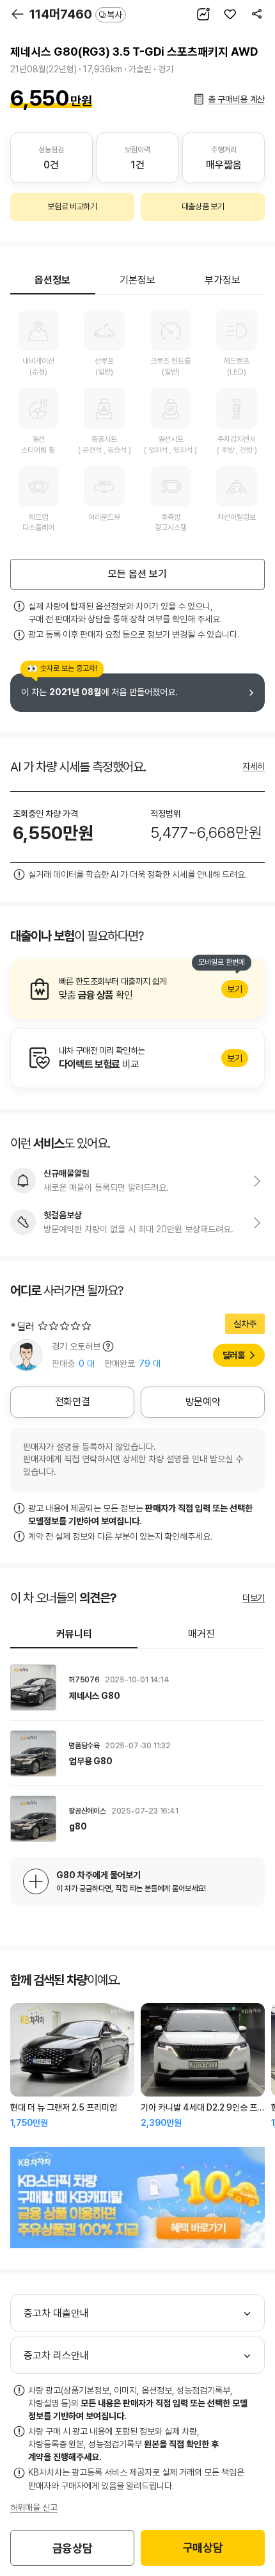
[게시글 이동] (137, 1687)
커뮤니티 (74, 1634)
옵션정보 (52, 280)
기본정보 (137, 280)
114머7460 (76, 14)
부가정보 (223, 280)
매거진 (201, 1634)
